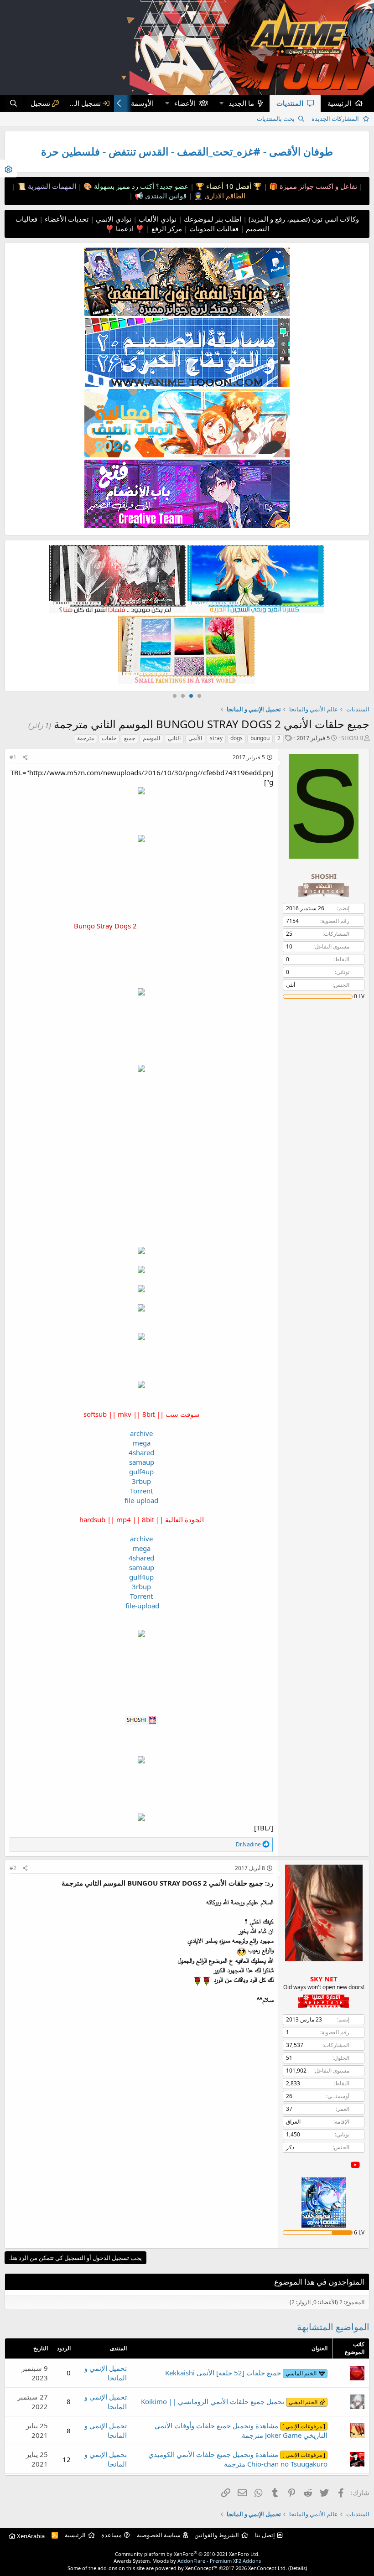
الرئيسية (339, 103)
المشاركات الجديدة (335, 119)
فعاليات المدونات (213, 228)
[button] (221, 103)
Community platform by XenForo (187, 2554)
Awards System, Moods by (187, 2561)
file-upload (141, 1500)
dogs (236, 738)
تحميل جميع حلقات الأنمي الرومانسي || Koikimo (229, 2401)
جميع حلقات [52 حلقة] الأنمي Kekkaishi (241, 2373)
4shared (141, 1452)
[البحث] (13, 103)
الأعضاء (185, 103)
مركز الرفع (166, 228)
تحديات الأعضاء (66, 219)
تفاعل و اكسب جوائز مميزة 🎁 (312, 186)
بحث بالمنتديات (276, 119)
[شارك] (25, 758)
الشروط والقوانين (217, 2535)
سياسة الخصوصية (159, 2535)
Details (298, 2568)
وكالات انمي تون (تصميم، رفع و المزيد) (304, 219)
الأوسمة (142, 103)
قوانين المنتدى (165, 196)
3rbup (141, 1481)
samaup (142, 1462)
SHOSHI (352, 738)
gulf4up (141, 1472)
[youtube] (355, 2165)
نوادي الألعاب (157, 219)
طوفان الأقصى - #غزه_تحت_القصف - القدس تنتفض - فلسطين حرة (187, 152)
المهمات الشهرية (51, 186)
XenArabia (30, 2536)
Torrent (141, 1491)
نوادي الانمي (113, 219)
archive (141, 1433)
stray (216, 738)
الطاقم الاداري (224, 196)
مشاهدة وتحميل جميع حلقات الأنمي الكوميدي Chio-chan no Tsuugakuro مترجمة (238, 2459)
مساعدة (112, 2535)
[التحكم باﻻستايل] (8, 168)
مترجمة (86, 738)
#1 (13, 757)
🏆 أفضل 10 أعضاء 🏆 (228, 186)
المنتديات (290, 103)
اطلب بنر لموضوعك (212, 219)
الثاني (174, 738)
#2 (13, 1868)
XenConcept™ (201, 2568)
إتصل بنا (265, 2535)
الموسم (151, 738)
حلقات (109, 738)
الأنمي (195, 738)
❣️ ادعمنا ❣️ (125, 228)
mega (142, 1443)
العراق (293, 2122)
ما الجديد (241, 103)
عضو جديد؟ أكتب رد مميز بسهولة (140, 186)
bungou (260, 738)
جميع (130, 738)
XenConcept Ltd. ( (269, 2568)
